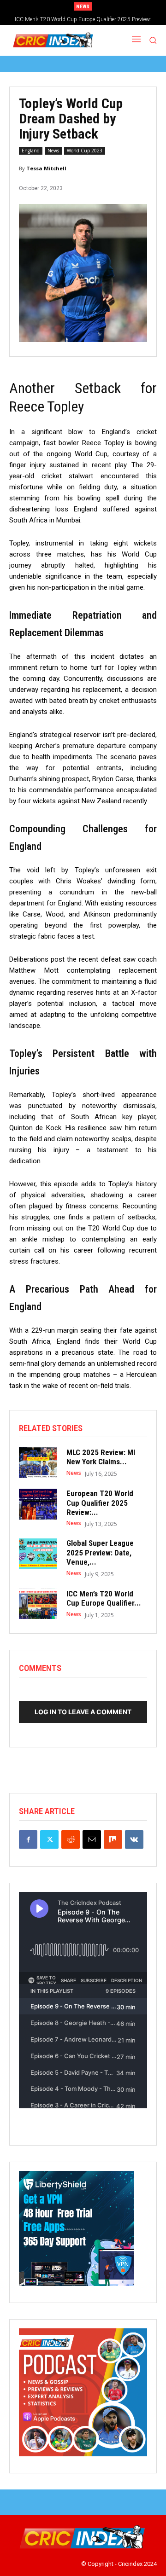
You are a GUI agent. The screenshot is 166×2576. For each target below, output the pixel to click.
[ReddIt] (71, 1839)
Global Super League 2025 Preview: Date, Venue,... (100, 1552)
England (31, 151)
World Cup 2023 (85, 151)
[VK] (134, 1839)
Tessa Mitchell (46, 168)
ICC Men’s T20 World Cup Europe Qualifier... (104, 1598)
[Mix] (113, 1839)
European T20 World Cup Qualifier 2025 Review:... (100, 1503)
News (53, 151)
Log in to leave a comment (83, 1712)
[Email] (92, 1839)
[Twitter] (49, 1839)
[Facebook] (28, 1839)
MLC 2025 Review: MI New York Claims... (101, 1457)
